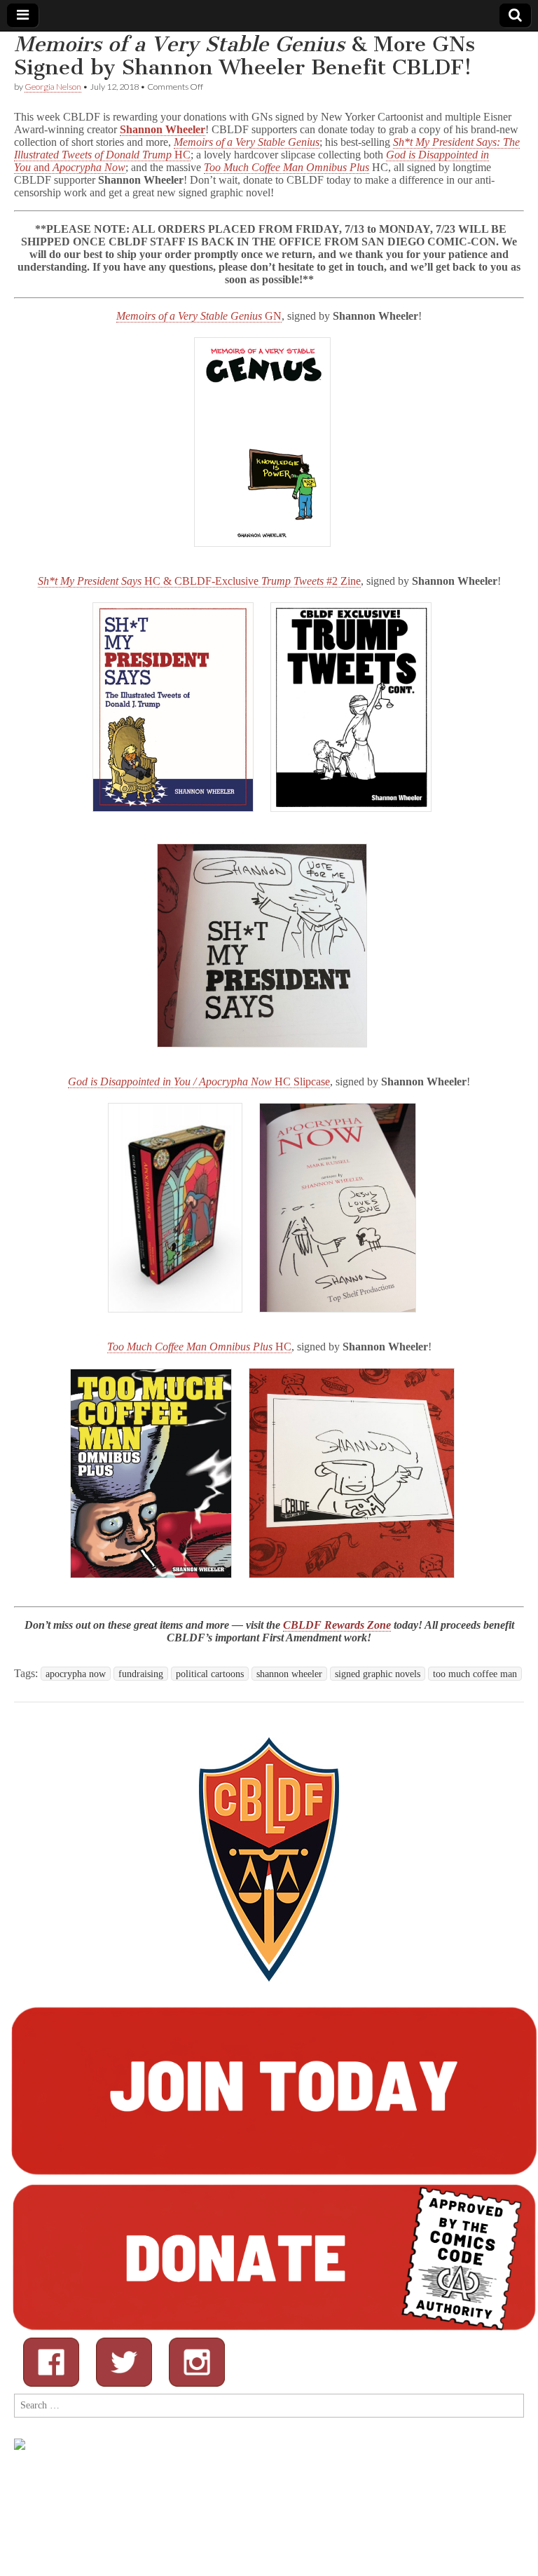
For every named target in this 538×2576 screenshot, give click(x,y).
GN (199, 316)
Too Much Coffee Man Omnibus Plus (287, 167)
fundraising (141, 1674)
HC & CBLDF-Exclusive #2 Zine (199, 581)
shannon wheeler (289, 1674)
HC (199, 1347)
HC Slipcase (199, 1082)
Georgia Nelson (53, 87)
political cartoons (210, 1674)
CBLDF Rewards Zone (337, 1625)
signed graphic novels (378, 1674)
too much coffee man (475, 1674)
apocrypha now (76, 1674)
